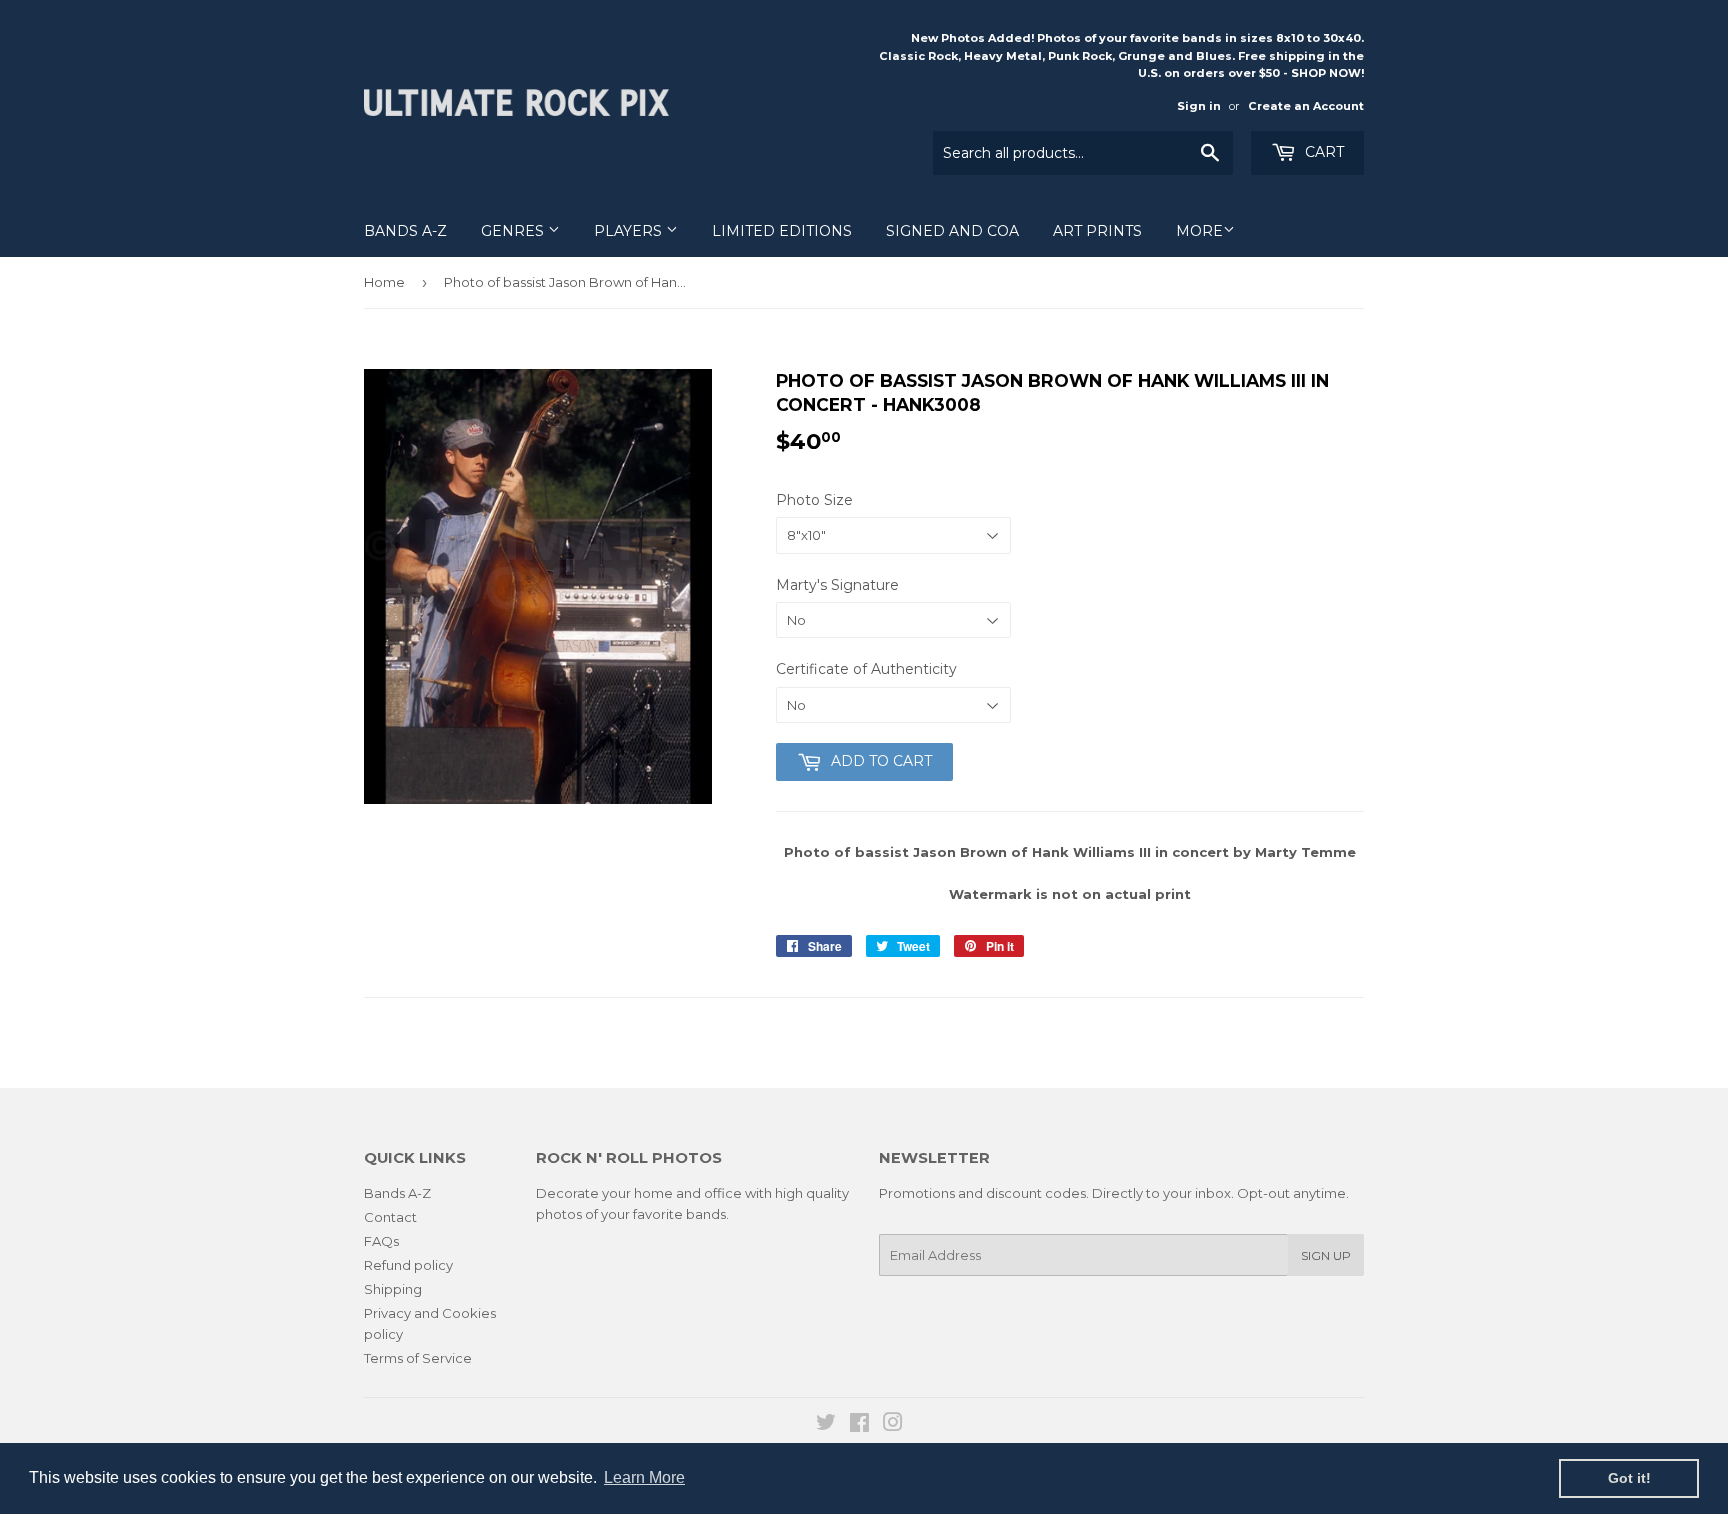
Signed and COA (952, 231)
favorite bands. (681, 1214)
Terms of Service (418, 1358)
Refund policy (408, 1265)
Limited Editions (782, 231)
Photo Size (814, 500)
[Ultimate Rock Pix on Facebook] (859, 1425)
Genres (514, 231)
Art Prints (1097, 231)
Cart (1322, 152)
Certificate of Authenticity (866, 669)
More (1199, 231)
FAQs (381, 1241)
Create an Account (1306, 106)
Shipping (393, 1289)
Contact (390, 1217)
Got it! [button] (1629, 1478)
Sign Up (1326, 1255)
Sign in (1199, 106)
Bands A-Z (405, 231)
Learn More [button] (644, 1477)
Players (630, 231)
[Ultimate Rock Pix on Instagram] (893, 1425)
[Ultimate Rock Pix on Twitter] (826, 1425)
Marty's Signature (837, 585)
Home (384, 282)
